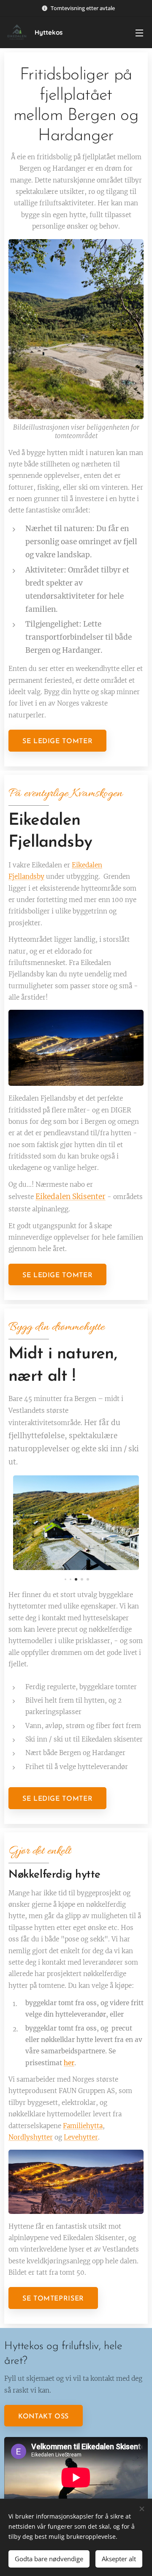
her (69, 2063)
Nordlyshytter (31, 2137)
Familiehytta (83, 2126)
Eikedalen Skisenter (71, 1197)
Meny (139, 33)
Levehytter (81, 2137)
